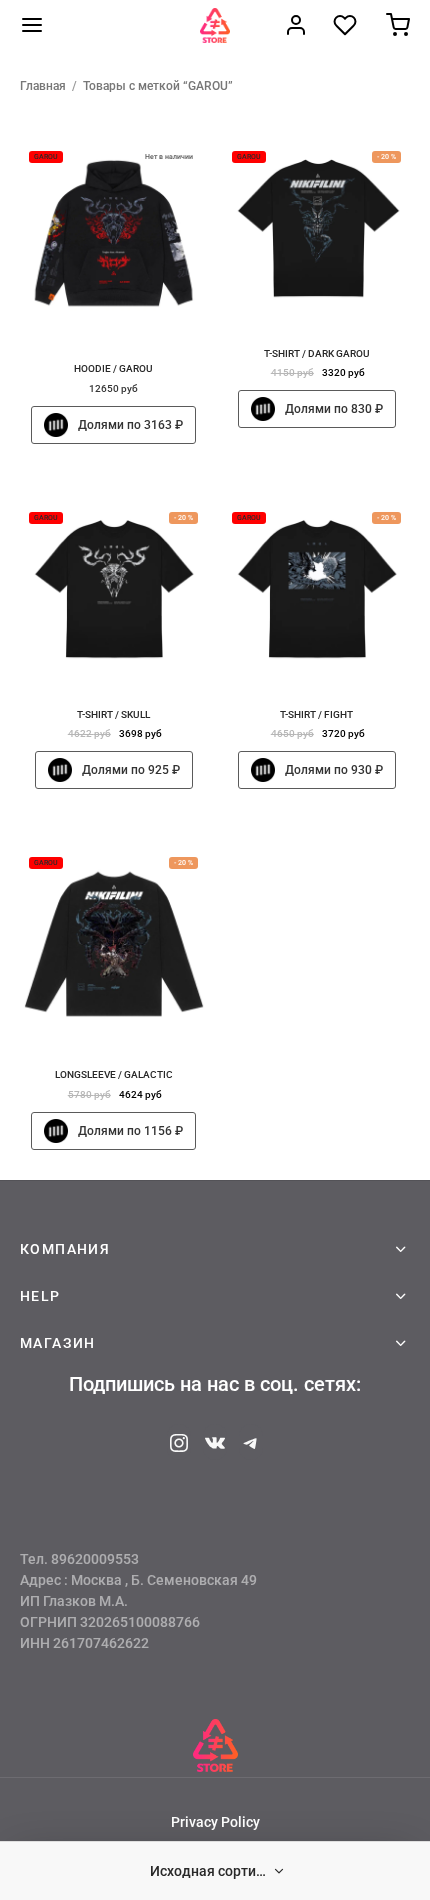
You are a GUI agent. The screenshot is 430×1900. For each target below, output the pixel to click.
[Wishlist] (347, 25)
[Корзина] (398, 25)
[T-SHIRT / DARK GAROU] (317, 230)
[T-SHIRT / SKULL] (114, 591)
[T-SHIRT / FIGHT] (317, 591)
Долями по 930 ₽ (333, 770)
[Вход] (296, 25)
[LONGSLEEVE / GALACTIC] (114, 944)
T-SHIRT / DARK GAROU (316, 353)
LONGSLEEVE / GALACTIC (114, 1074)
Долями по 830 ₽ (333, 409)
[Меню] (32, 25)
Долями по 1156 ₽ (130, 1131)
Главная (43, 86)
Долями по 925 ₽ (131, 770)
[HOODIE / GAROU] (114, 238)
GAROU (46, 157)
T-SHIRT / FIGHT (316, 713)
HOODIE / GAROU (113, 368)
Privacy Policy (215, 1822)
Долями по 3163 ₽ (130, 425)
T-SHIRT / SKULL (113, 713)
